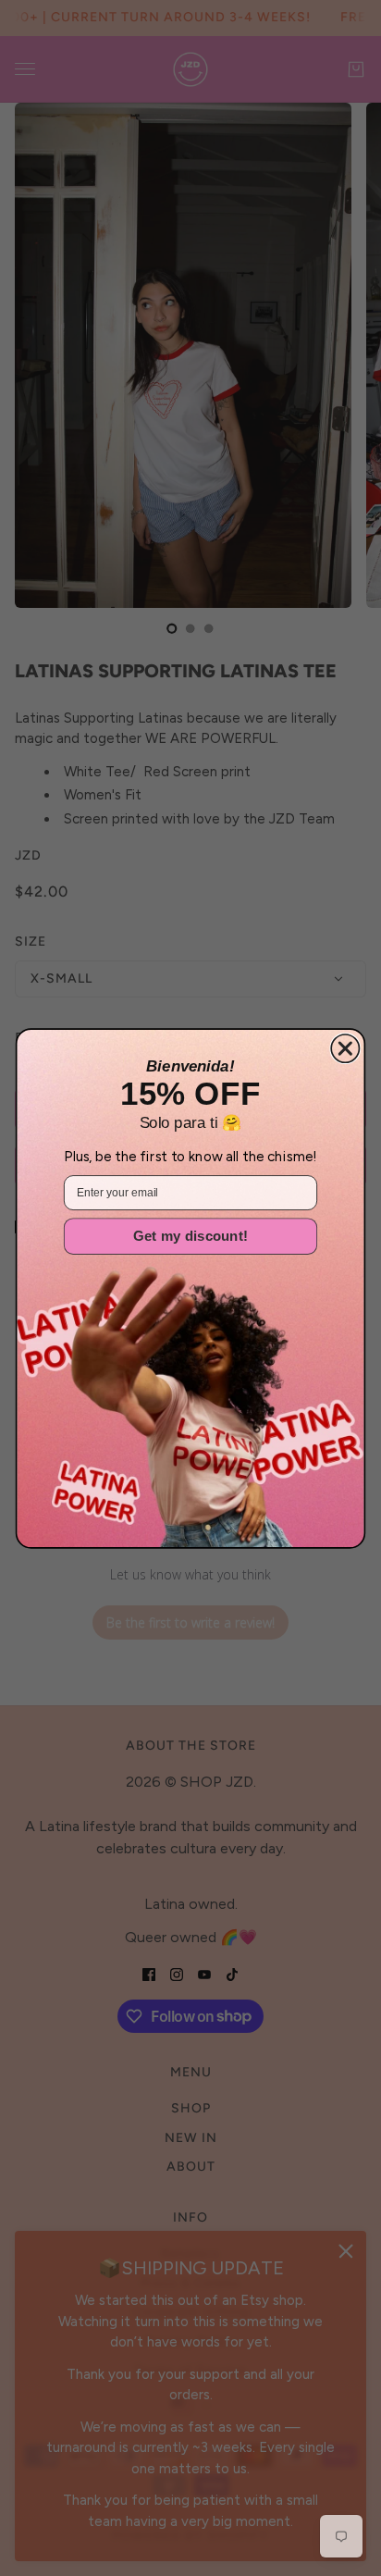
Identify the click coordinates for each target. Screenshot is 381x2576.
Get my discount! (190, 1236)
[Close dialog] (345, 1047)
